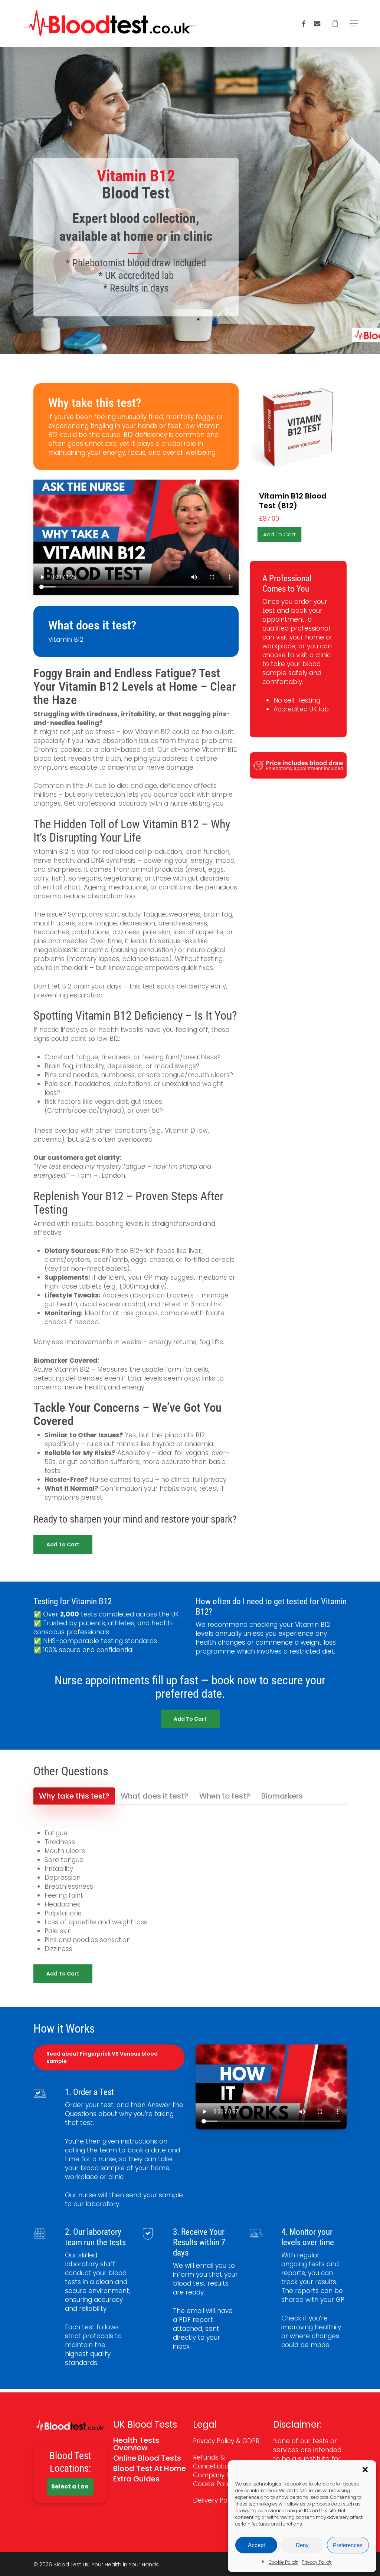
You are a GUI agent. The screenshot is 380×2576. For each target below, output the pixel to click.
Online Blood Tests (147, 2458)
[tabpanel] (190, 1891)
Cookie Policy (283, 2562)
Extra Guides (136, 2479)
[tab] (74, 1796)
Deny (302, 2545)
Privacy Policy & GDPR (226, 2441)
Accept (256, 2545)
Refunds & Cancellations (214, 2462)
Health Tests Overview (136, 2444)
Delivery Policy (216, 2500)
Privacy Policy (317, 2562)
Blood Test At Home (150, 2468)
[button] (365, 2470)
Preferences (348, 2545)
